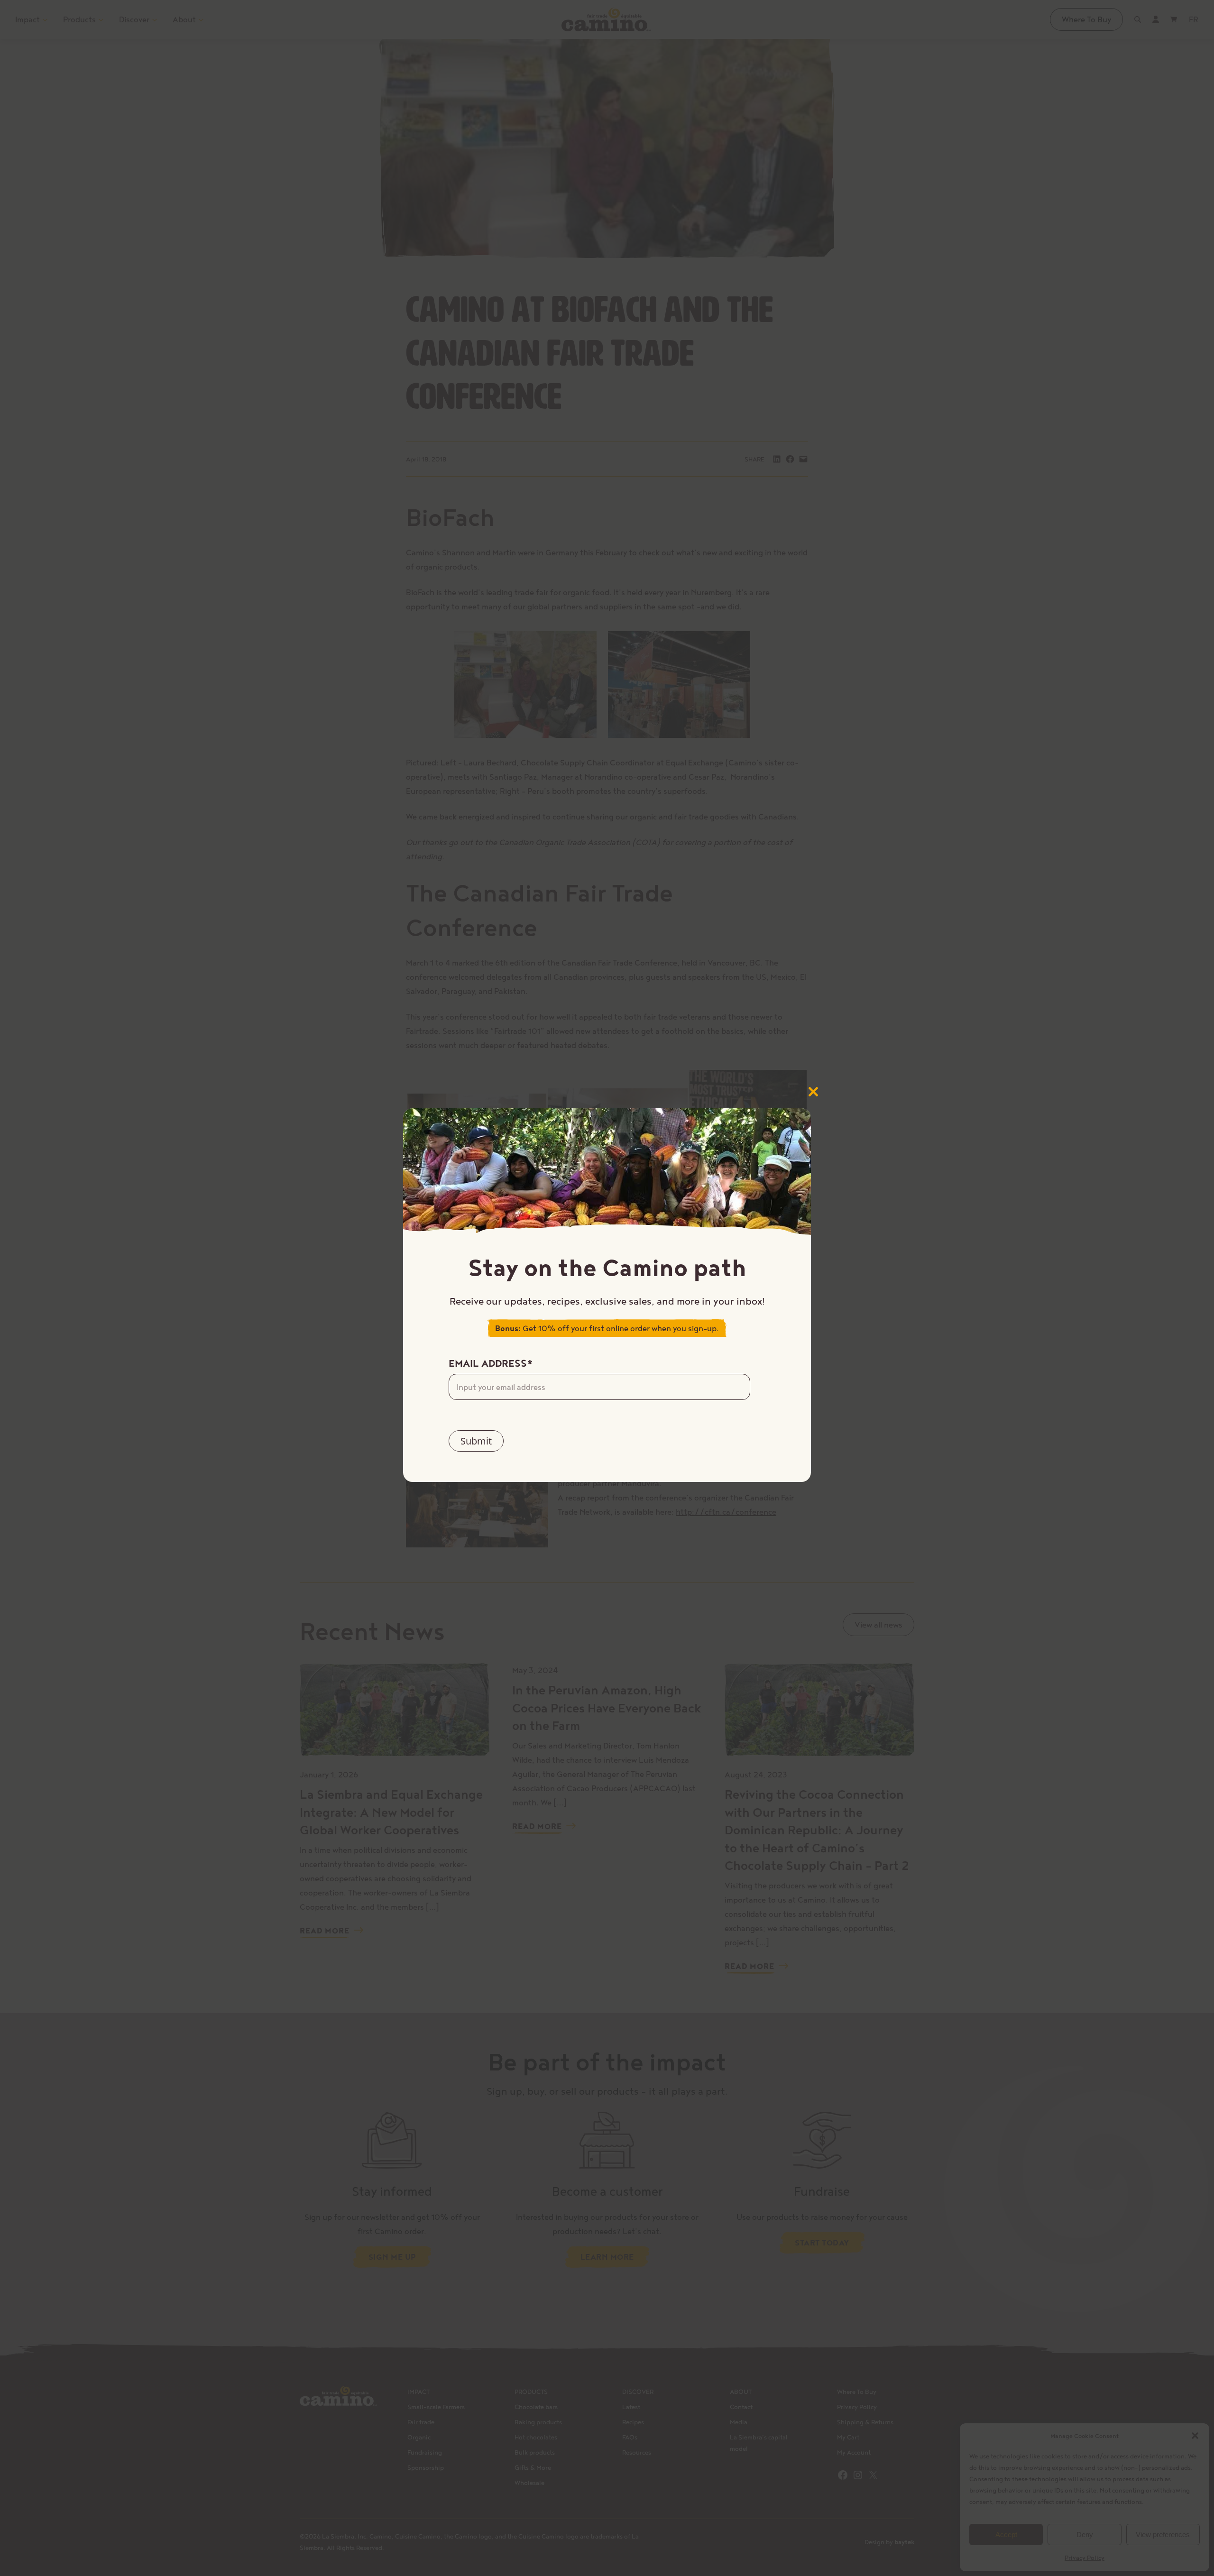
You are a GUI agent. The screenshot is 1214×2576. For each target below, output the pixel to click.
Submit (476, 1441)
